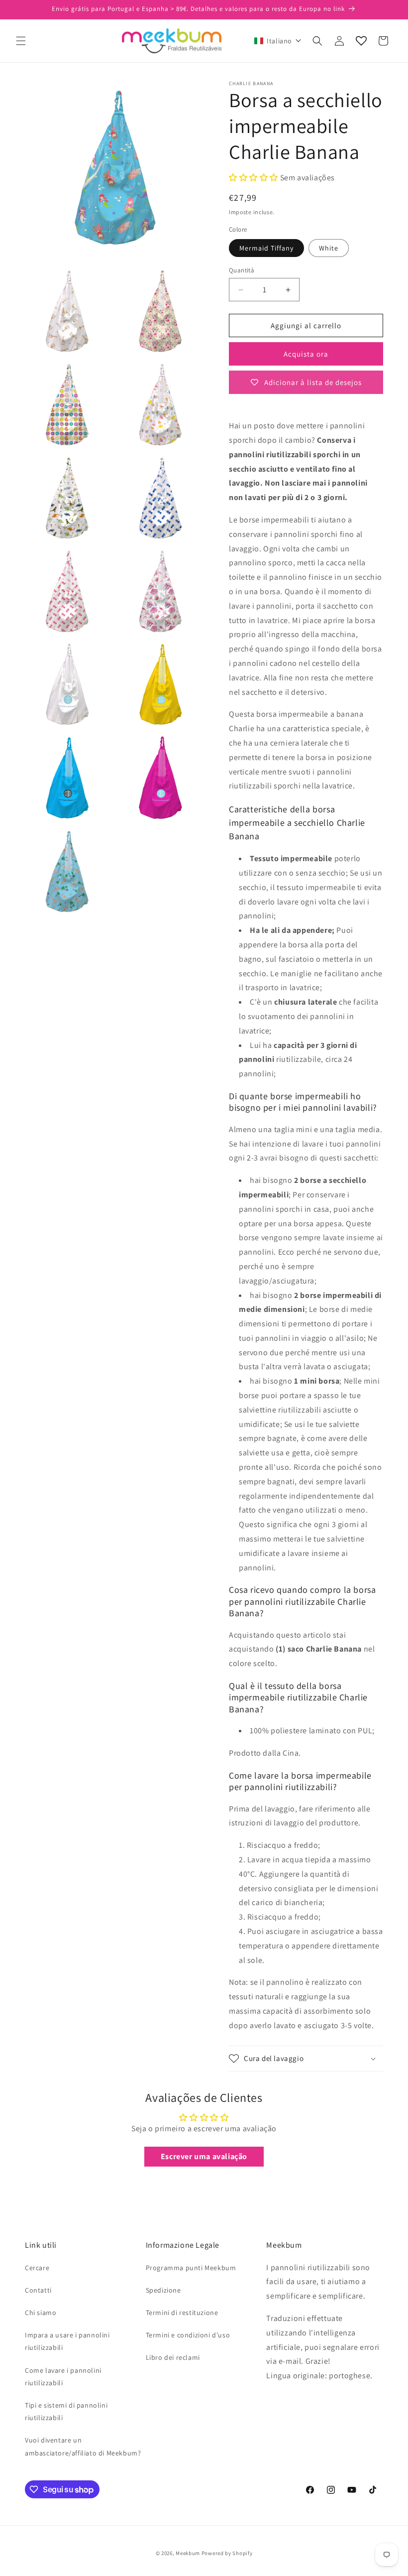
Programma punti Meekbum (191, 2268)
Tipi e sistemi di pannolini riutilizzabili (66, 2411)
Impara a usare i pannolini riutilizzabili (67, 2341)
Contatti (38, 2290)
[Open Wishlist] (361, 41)
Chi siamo (41, 2313)
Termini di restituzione (182, 2313)
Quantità (242, 270)
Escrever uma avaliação (204, 2156)
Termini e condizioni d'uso (188, 2335)
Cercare (37, 2268)
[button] (21, 41)
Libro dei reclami (173, 2357)
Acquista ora (306, 354)
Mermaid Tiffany (266, 248)
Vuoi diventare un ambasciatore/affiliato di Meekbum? (83, 2446)
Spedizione (163, 2290)
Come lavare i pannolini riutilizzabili (63, 2377)
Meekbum (188, 2553)
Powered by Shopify (227, 2553)
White (329, 248)
